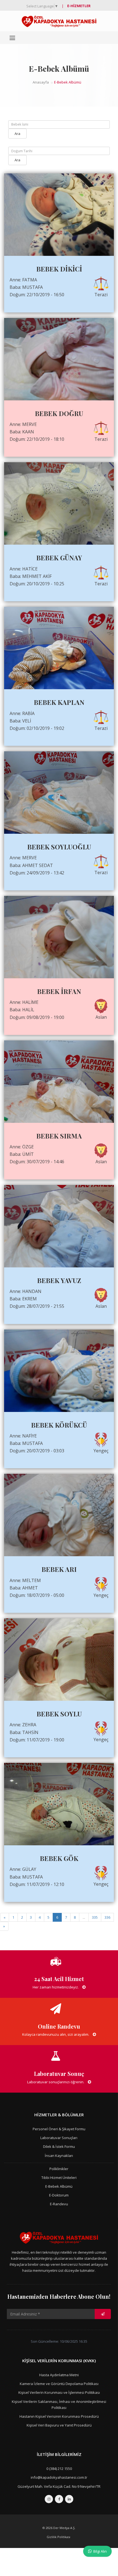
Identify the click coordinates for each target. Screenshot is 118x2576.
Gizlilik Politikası (58, 2537)
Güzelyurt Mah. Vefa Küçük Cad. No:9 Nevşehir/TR (59, 2486)
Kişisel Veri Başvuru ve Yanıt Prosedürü (59, 2425)
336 (107, 1917)
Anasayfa (41, 82)
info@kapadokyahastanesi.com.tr (59, 2477)
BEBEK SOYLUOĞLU (59, 847)
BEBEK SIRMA (59, 1136)
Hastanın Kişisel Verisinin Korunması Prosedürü (59, 2416)
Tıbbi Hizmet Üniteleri (59, 2178)
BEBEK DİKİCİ (59, 269)
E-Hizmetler (79, 6)
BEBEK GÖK (59, 1858)
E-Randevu (59, 2204)
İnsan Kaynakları (59, 2156)
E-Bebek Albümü (59, 2186)
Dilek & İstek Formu (59, 2146)
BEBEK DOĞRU (59, 413)
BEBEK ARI (59, 1569)
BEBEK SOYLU (59, 1714)
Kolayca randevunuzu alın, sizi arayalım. (56, 2034)
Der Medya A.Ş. (64, 2528)
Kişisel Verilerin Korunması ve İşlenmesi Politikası (59, 2392)
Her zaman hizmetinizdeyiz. (56, 1987)
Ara (17, 134)
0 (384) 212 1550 (59, 2469)
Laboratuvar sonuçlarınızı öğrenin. (56, 2082)
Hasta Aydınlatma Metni (59, 2375)
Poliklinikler (59, 2169)
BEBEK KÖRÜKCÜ (59, 1425)
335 (95, 1917)
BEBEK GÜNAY (59, 558)
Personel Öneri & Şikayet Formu (59, 2129)
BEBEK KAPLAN (59, 702)
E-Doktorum (59, 2195)
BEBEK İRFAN (59, 991)
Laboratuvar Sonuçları (59, 2138)
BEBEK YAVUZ (59, 1280)
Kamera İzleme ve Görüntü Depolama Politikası (59, 2384)
